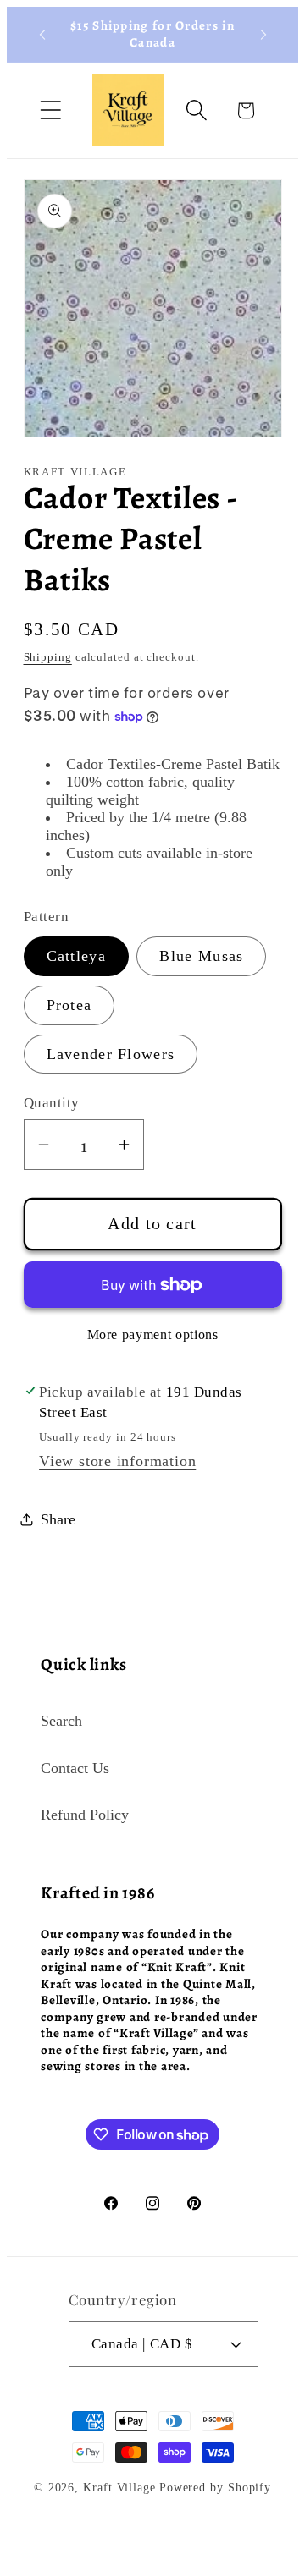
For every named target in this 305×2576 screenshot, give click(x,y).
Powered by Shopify (215, 2487)
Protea (69, 1005)
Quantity (52, 1103)
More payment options (153, 1335)
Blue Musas (201, 956)
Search (61, 1721)
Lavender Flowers (111, 1054)
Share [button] (58, 1519)
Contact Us (75, 1768)
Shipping (48, 657)
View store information (117, 1461)
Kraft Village (119, 2487)
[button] (50, 110)
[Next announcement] (263, 35)
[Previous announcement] (42, 35)
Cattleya (76, 956)
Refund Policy (85, 1815)
